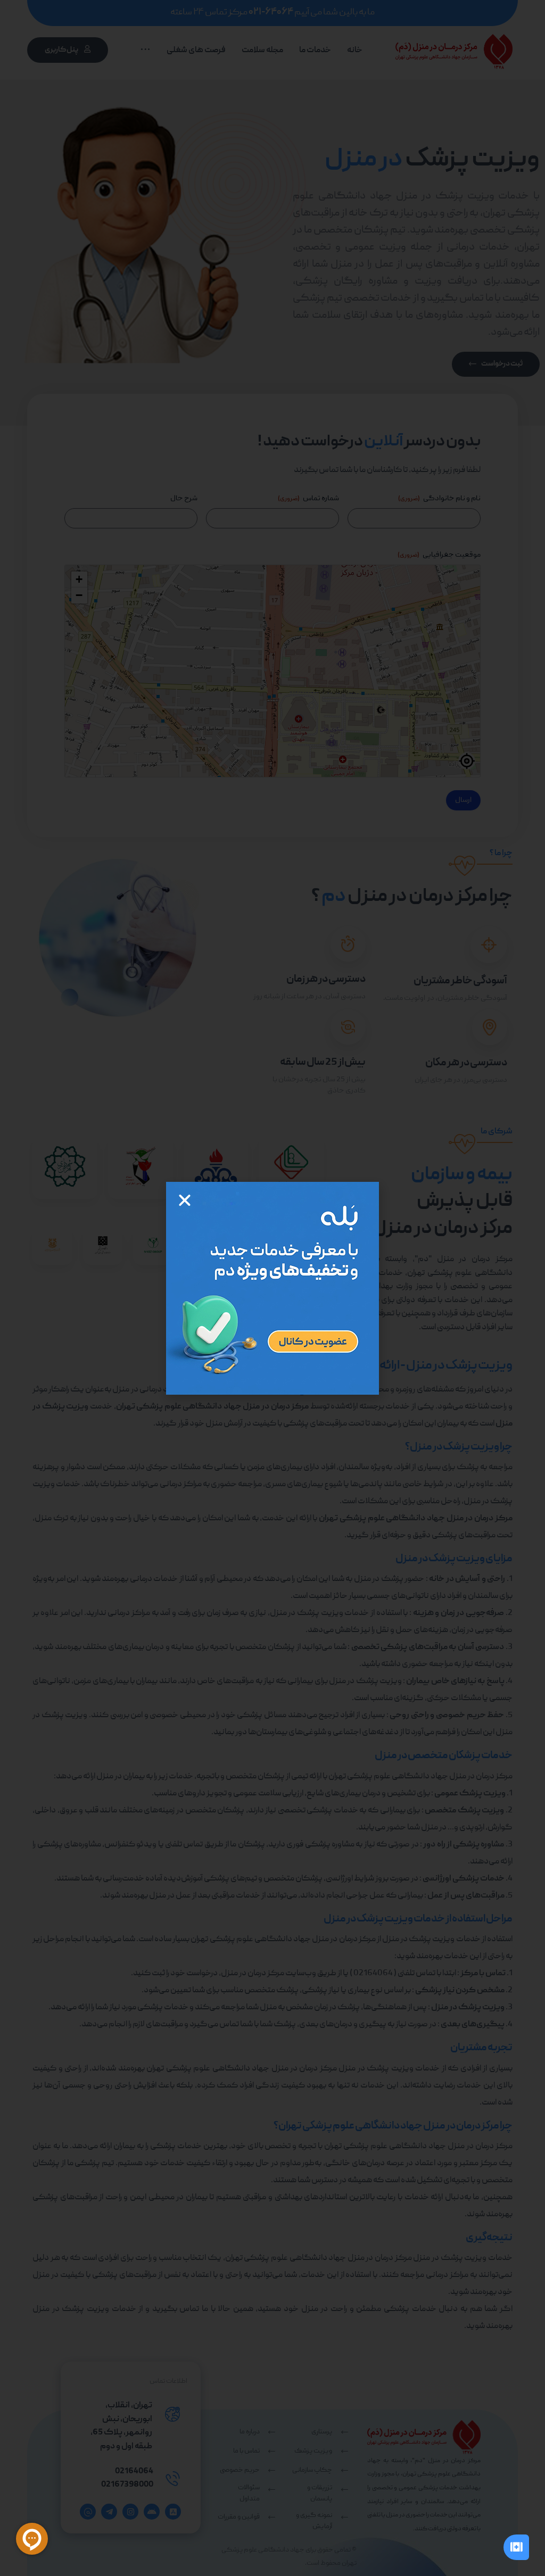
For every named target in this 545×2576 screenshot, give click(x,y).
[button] (185, 1200)
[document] (272, 1288)
